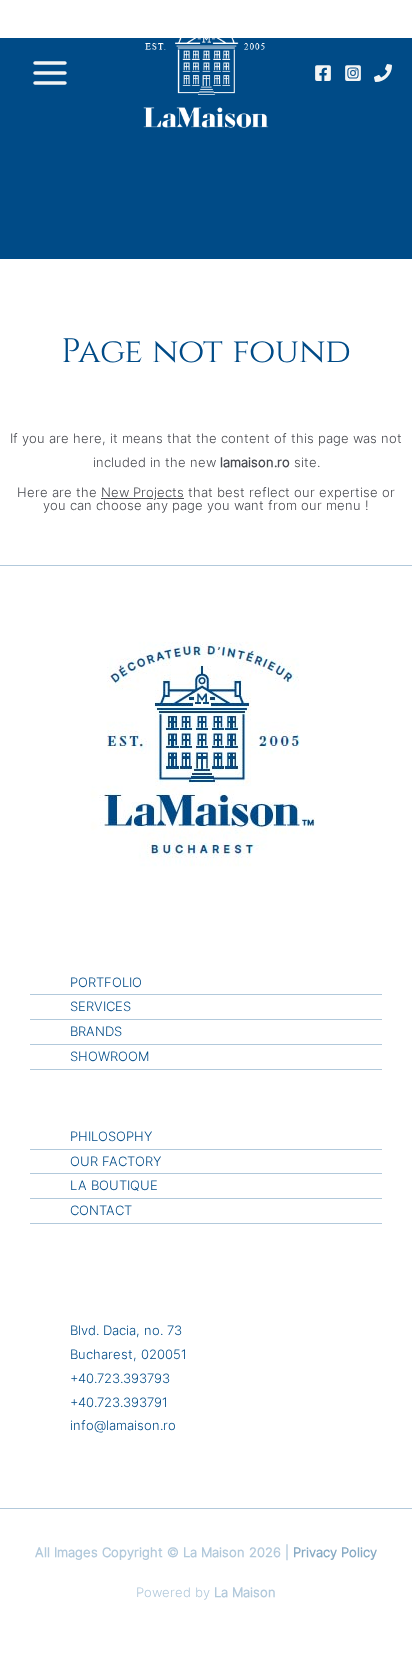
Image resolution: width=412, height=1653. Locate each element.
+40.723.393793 (120, 1378)
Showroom (109, 1056)
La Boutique (114, 1185)
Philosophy (111, 1136)
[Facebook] (323, 73)
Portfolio (106, 982)
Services (100, 1006)
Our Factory (115, 1161)
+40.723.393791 (119, 1402)
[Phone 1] (383, 73)
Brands (96, 1031)
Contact (101, 1210)
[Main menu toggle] (49, 72)
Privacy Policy (335, 1552)
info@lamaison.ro (123, 1425)
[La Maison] (206, 73)
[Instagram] (353, 73)
